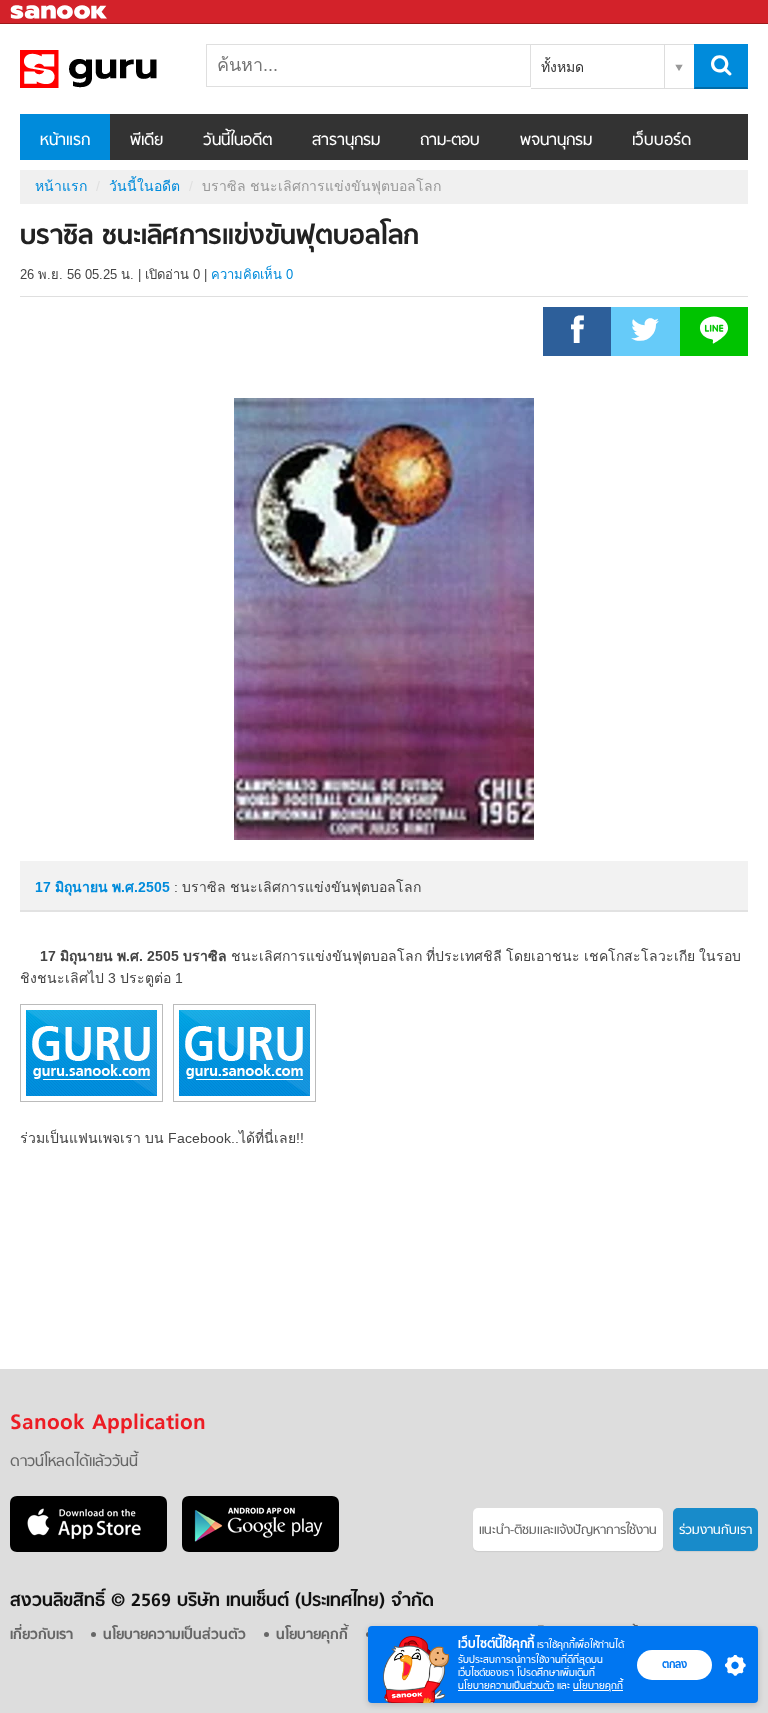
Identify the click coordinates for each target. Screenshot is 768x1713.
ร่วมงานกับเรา (715, 1530)
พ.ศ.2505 (141, 887)
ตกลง (674, 1664)
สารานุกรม (346, 141)
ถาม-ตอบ (450, 141)
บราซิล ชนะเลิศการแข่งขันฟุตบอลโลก (125, 69)
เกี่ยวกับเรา (41, 1635)
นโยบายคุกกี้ (598, 1685)
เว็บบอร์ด (661, 141)
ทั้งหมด (562, 67)
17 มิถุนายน (73, 887)
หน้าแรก (65, 141)
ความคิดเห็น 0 (252, 274)
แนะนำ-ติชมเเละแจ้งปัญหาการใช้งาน (568, 1530)
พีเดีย (146, 141)
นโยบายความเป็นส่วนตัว (506, 1685)
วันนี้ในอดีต (237, 141)
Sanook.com (60, 12)
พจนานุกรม (556, 141)
